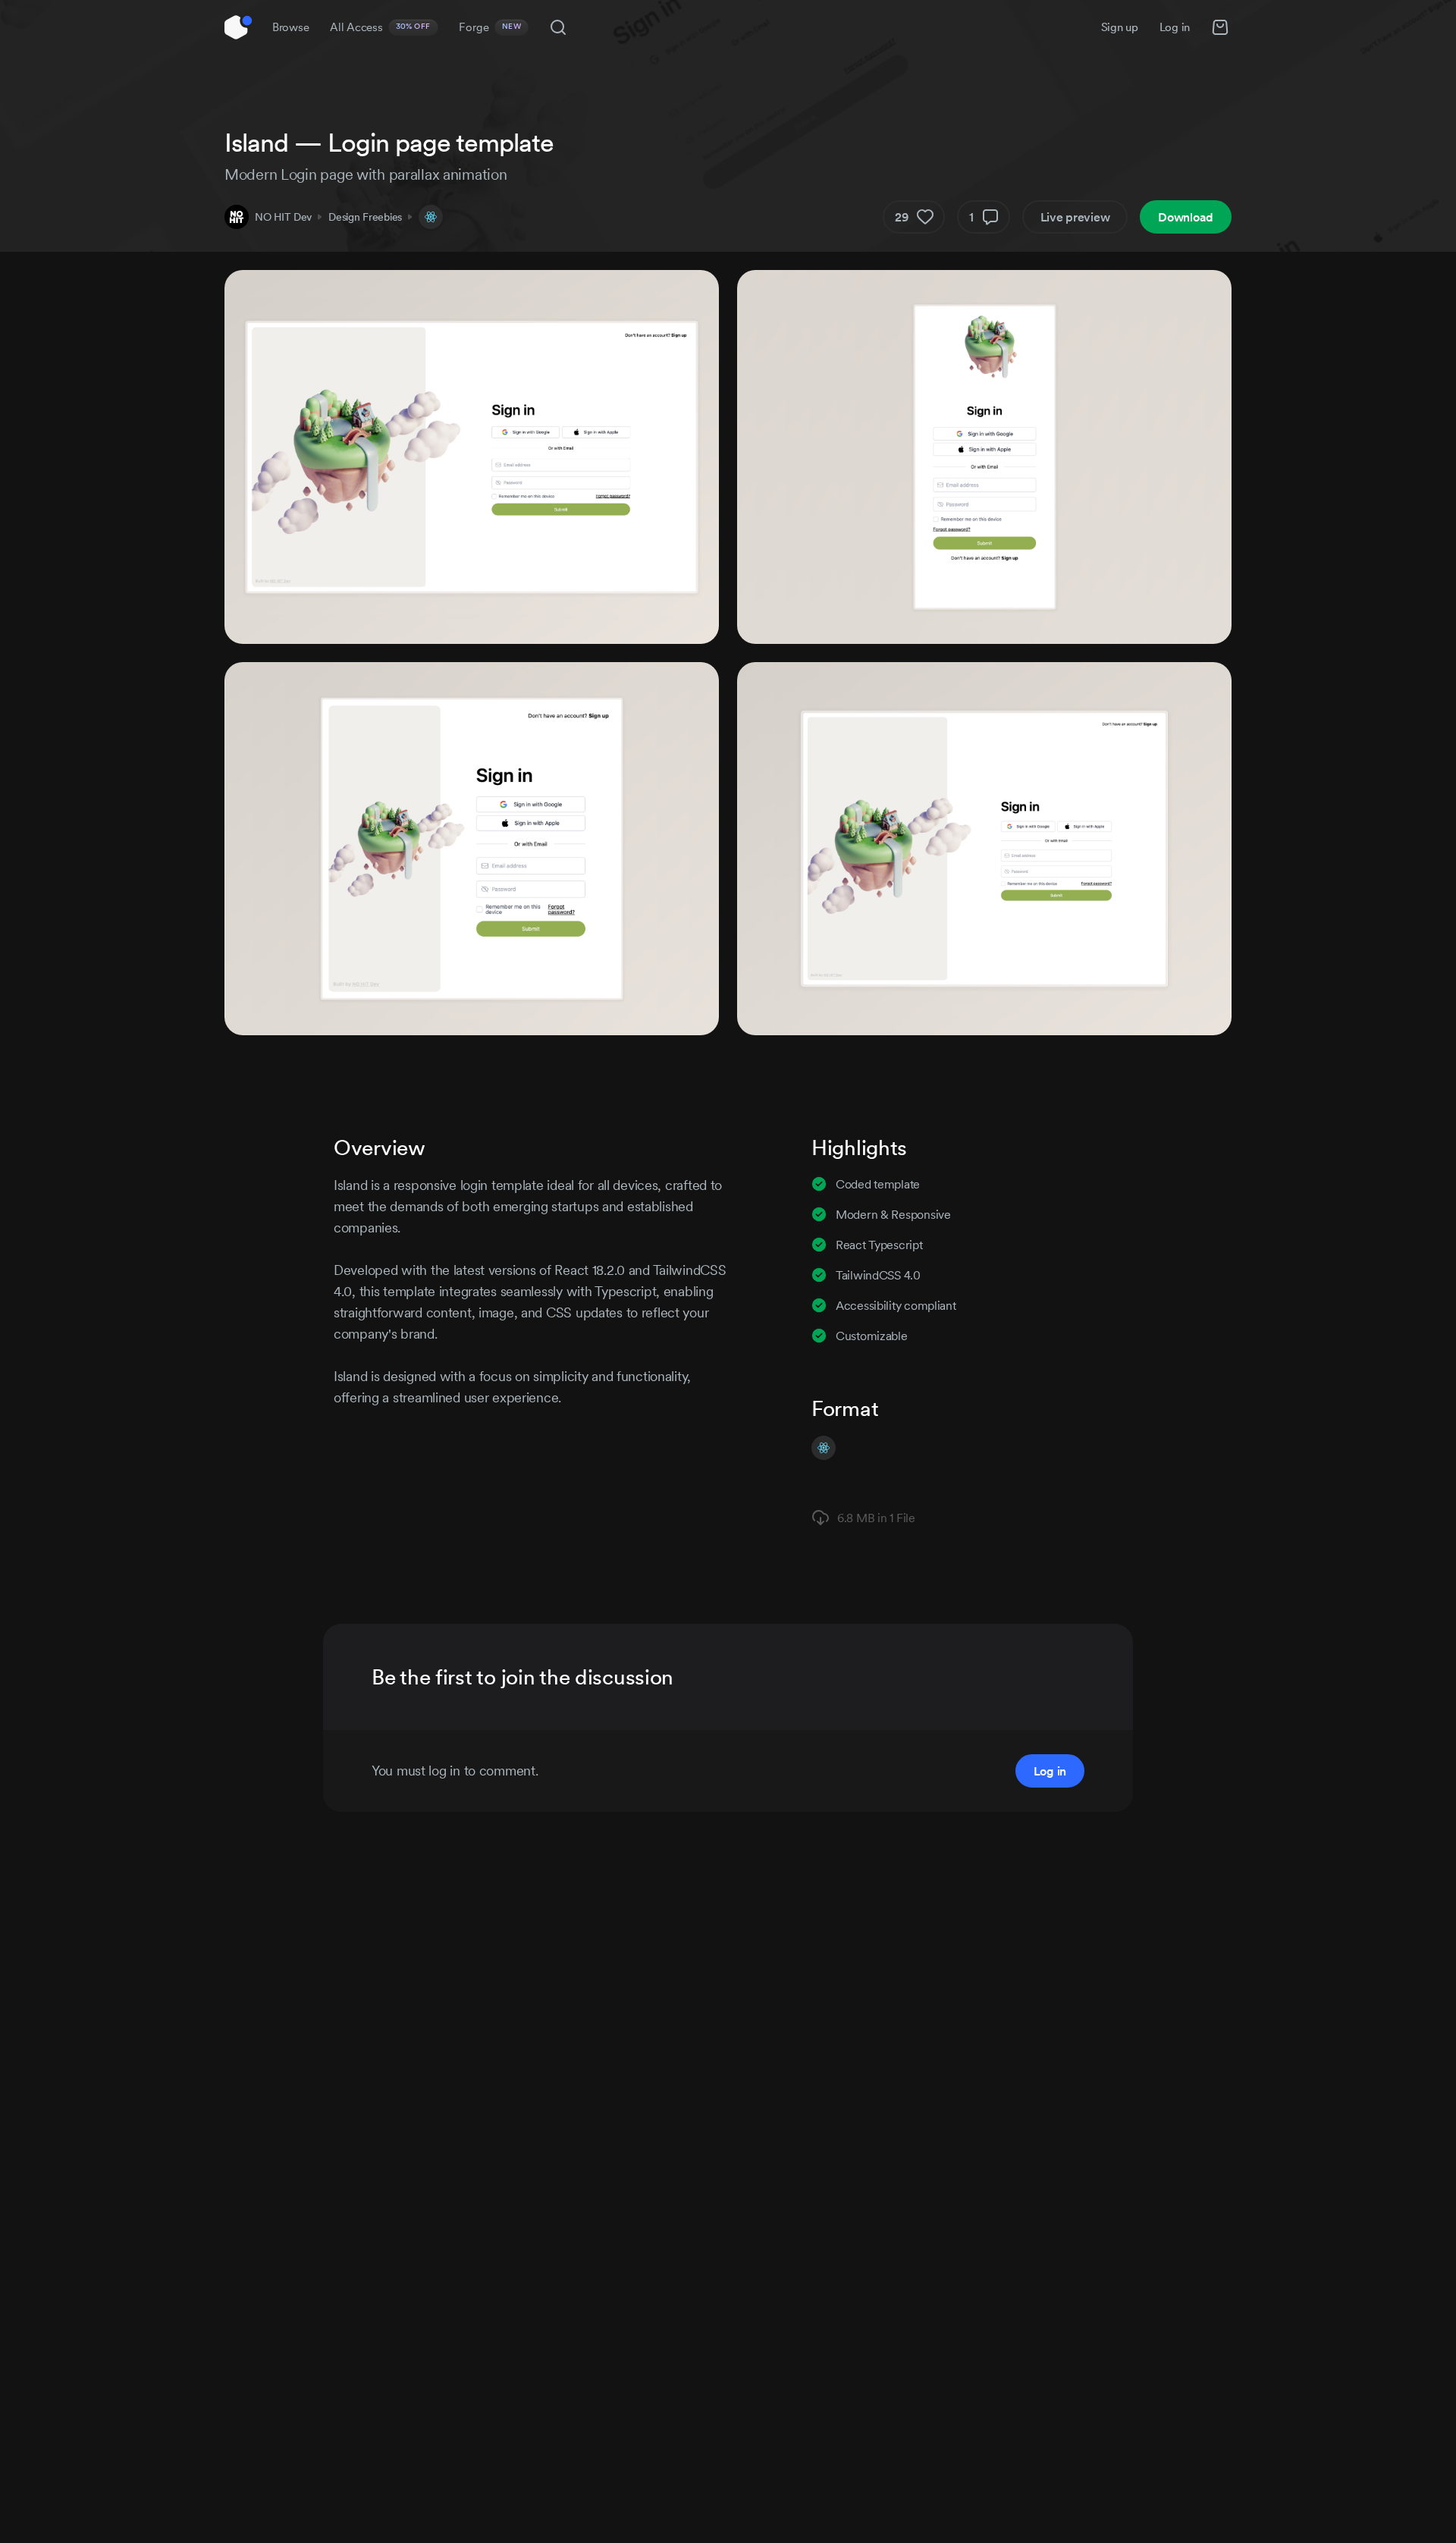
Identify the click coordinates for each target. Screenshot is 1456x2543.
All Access (380, 27)
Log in (1175, 27)
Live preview (1075, 217)
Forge (490, 27)
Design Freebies (365, 217)
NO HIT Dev (283, 217)
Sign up (1120, 27)
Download (1186, 217)
